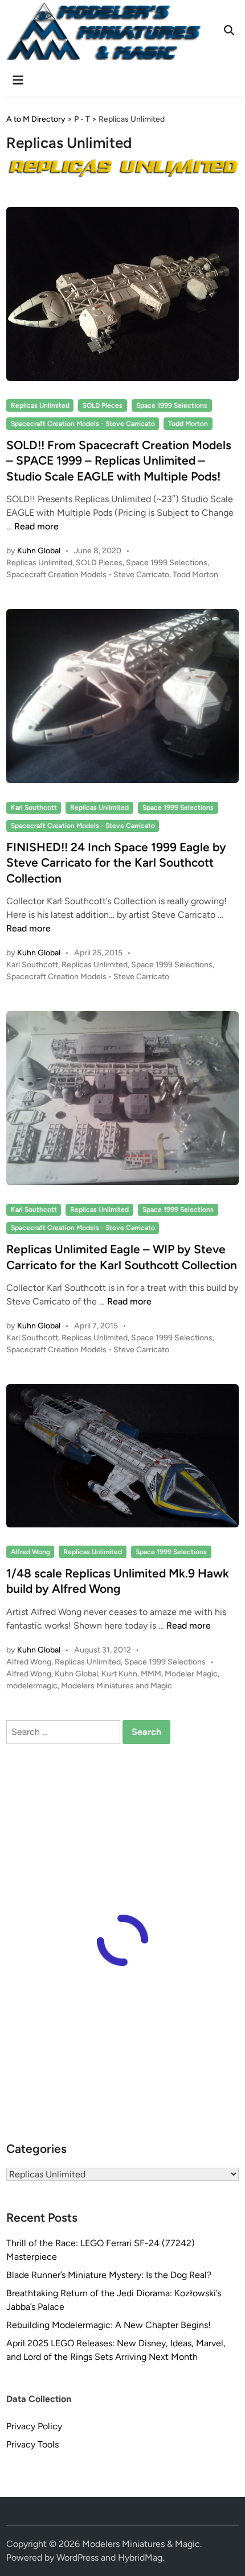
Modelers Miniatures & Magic (141, 2544)
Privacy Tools (32, 2444)
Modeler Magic (191, 1674)
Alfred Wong (30, 1552)
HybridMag (140, 2558)
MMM (151, 1674)
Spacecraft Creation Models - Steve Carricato (83, 424)
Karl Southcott (34, 807)
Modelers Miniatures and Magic (117, 1686)
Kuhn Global (39, 551)
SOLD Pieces (103, 405)
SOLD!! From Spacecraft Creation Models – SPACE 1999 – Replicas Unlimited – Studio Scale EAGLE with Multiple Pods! (119, 461)
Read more (36, 526)
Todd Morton (188, 424)
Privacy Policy (34, 2426)
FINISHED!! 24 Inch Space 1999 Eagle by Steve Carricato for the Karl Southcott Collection (116, 863)
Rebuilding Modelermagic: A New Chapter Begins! (109, 2325)
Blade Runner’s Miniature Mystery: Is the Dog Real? (109, 2275)
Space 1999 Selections (172, 405)
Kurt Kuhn (119, 1674)
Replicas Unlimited (40, 405)
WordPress (77, 2558)
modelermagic (32, 1686)
